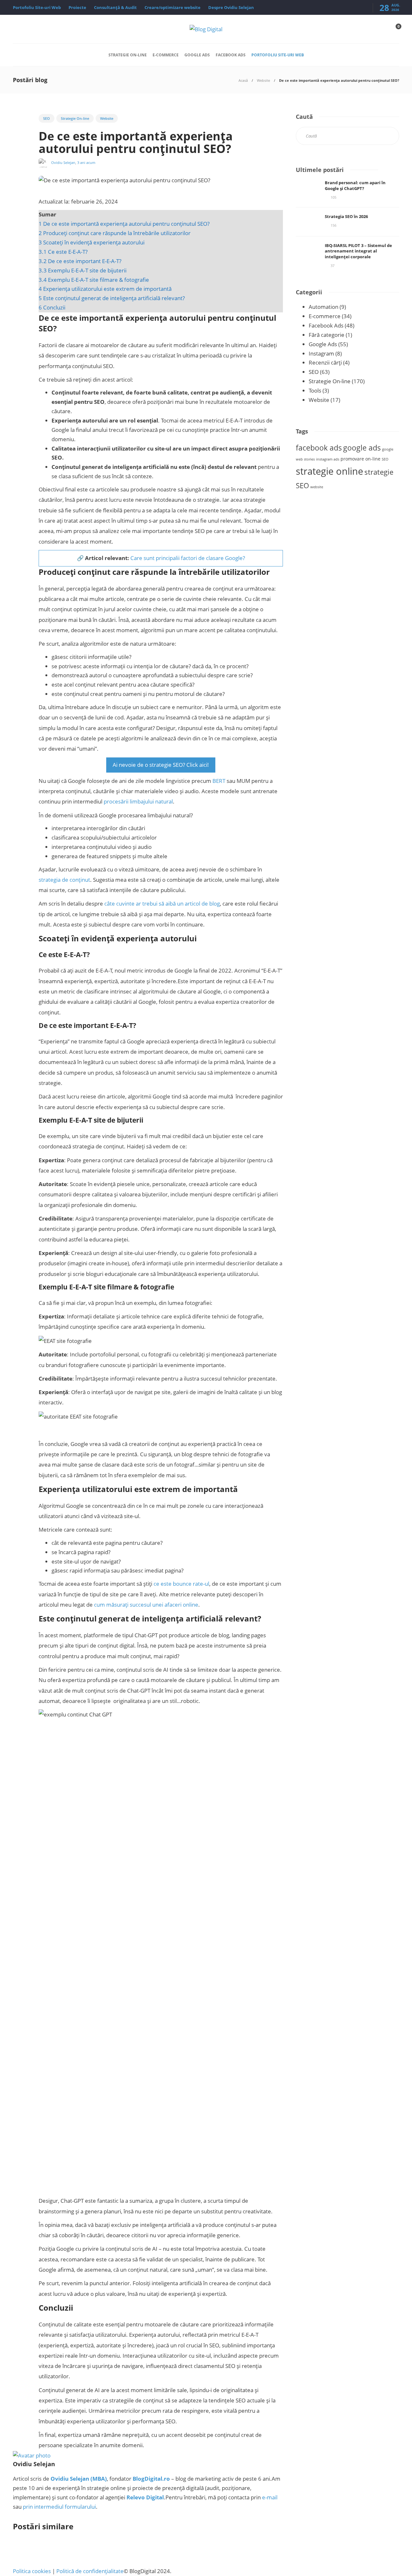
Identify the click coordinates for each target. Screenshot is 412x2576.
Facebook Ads (231, 55)
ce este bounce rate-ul (181, 1584)
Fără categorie (327, 335)
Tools (315, 390)
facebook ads (319, 448)
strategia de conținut (64, 880)
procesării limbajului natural (138, 801)
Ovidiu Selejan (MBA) (79, 2479)
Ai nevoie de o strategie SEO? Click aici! (161, 765)
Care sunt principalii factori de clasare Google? (188, 558)
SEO (47, 118)
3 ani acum (86, 162)
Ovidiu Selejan (63, 162)
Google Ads (197, 55)
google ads (362, 448)
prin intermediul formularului (59, 2507)
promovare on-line (360, 459)
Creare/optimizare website (173, 7)
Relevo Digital (145, 2497)
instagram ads (328, 459)
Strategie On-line (128, 55)
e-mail (270, 2497)
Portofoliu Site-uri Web (37, 7)
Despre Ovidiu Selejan (231, 7)
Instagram (321, 353)
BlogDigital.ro (151, 2479)
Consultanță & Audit (115, 7)
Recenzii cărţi (325, 362)
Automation (323, 307)
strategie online (329, 471)
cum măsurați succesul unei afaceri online (146, 1605)
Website (263, 80)
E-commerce (166, 55)
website (317, 487)
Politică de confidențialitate (90, 2571)
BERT (219, 781)
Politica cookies (32, 2571)
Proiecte (77, 7)
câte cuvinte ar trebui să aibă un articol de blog (162, 903)
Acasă (243, 80)
